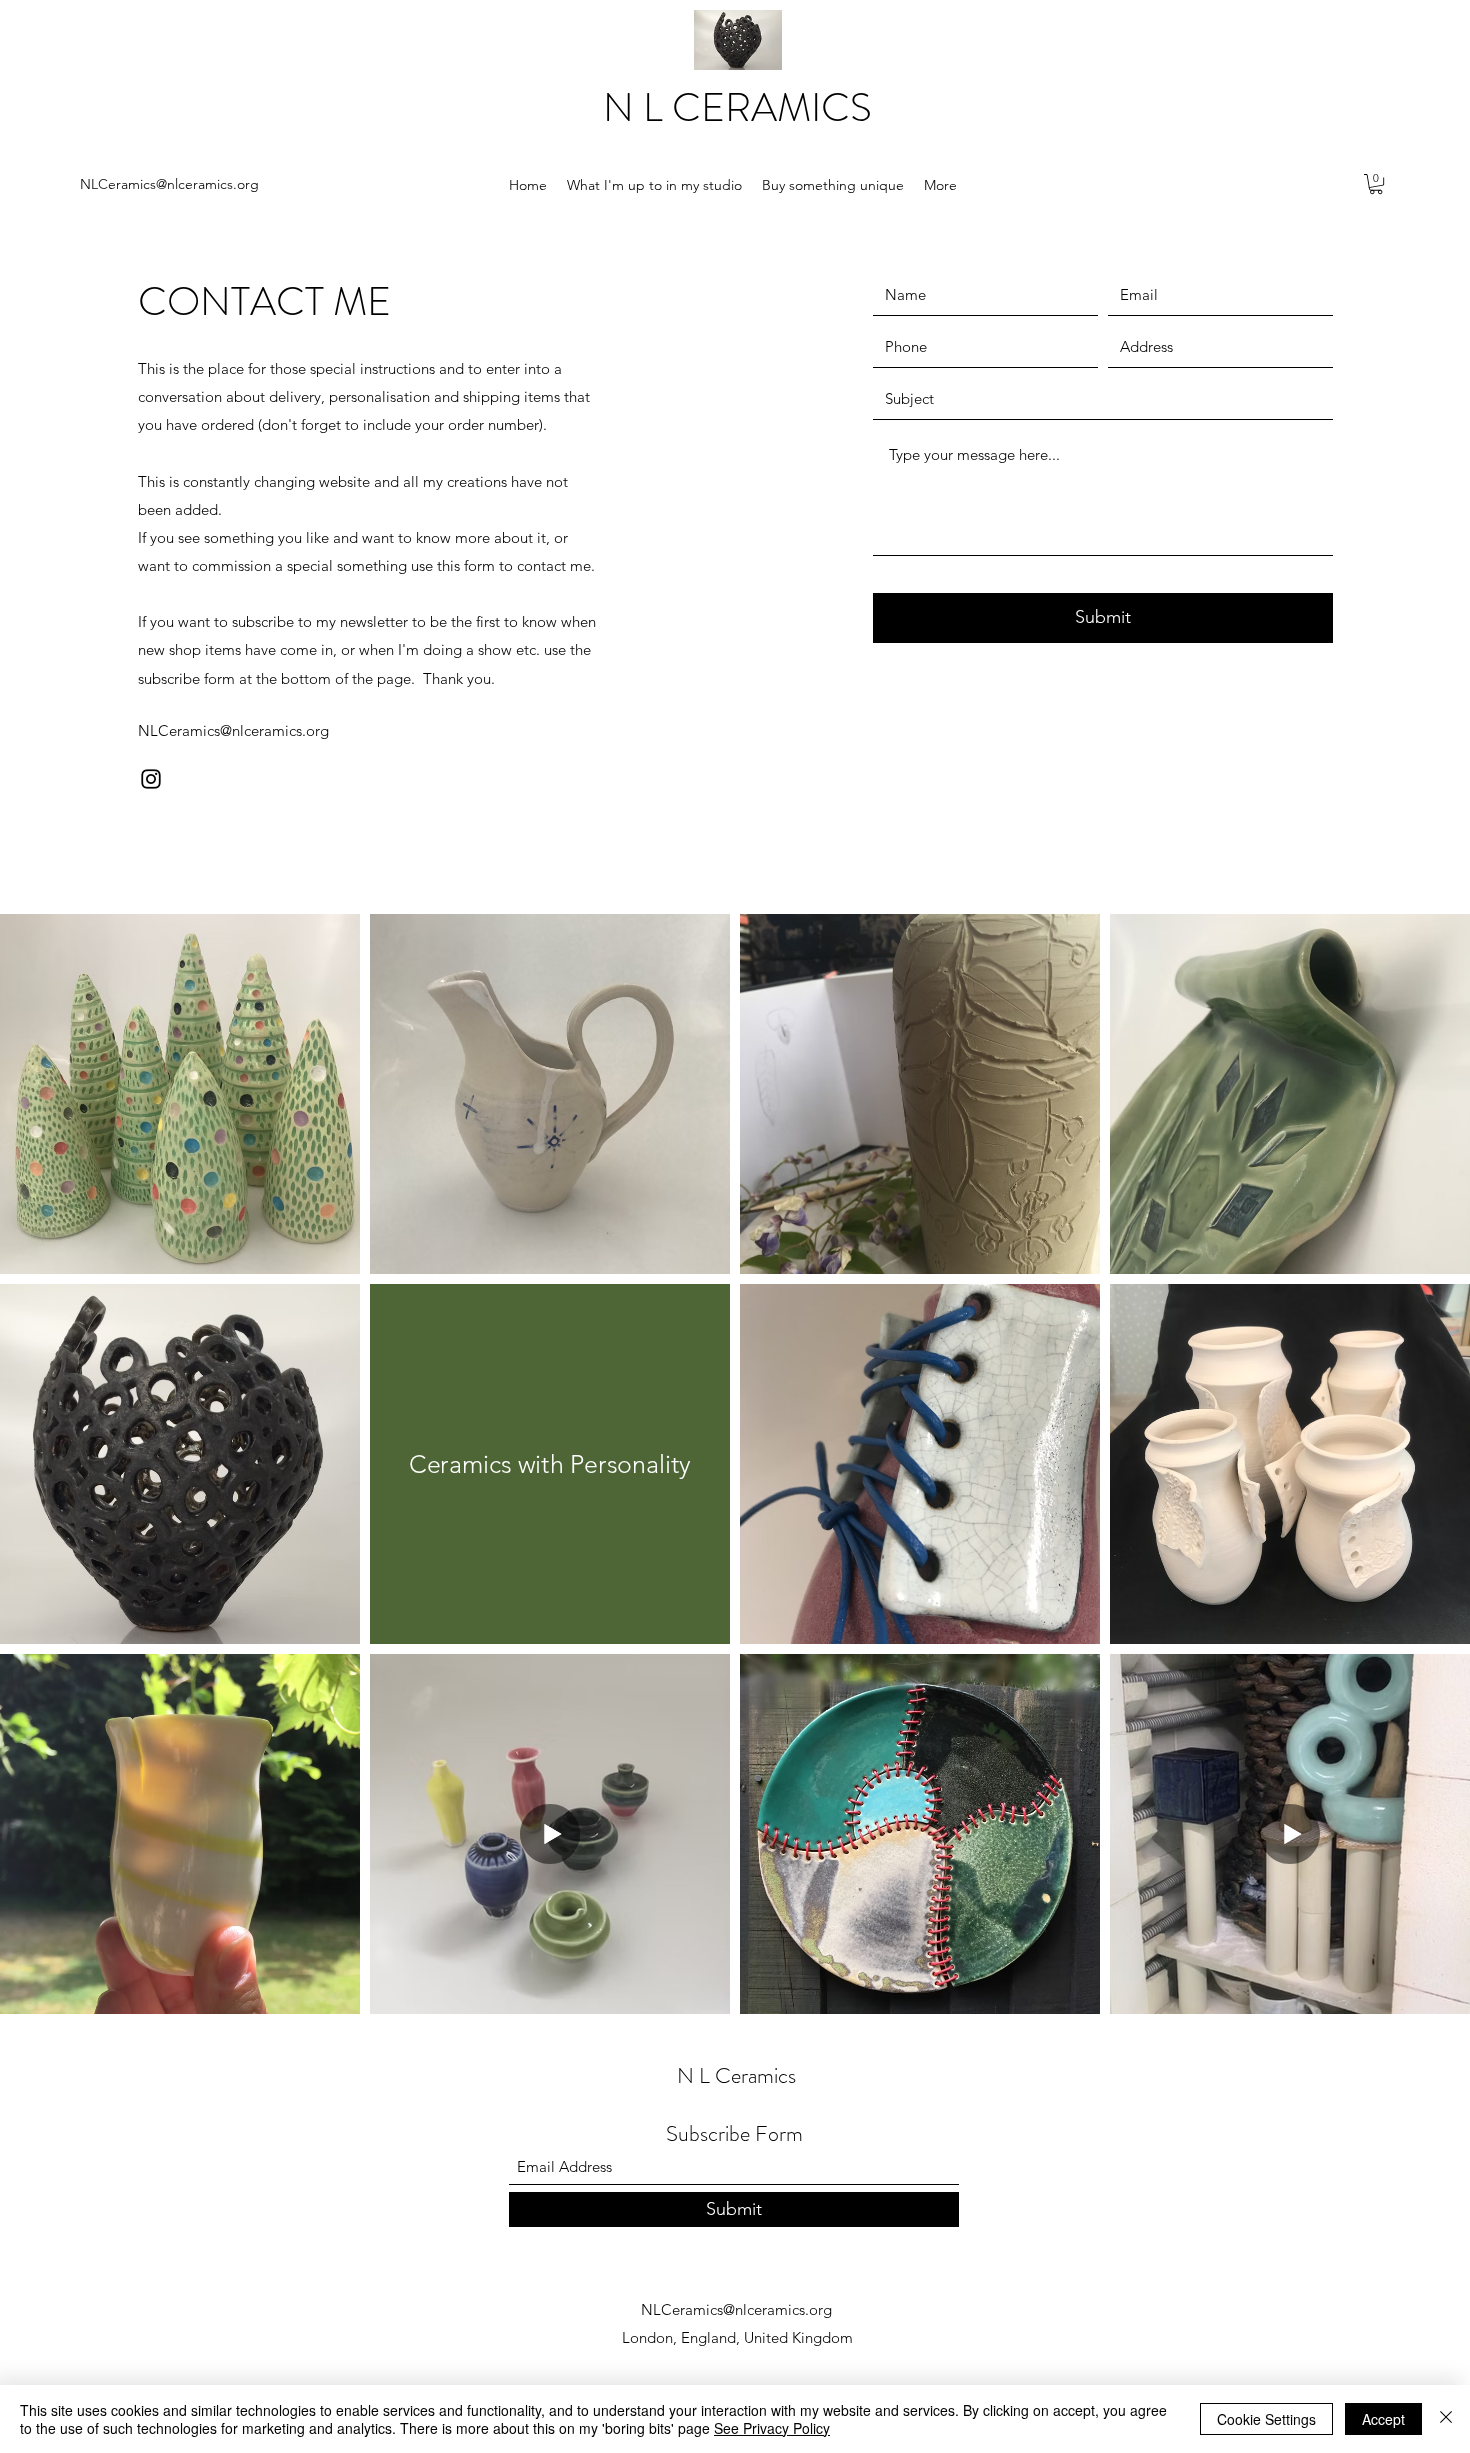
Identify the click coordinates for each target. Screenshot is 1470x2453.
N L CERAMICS (737, 107)
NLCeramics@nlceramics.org (169, 184)
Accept (1383, 2419)
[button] (1376, 184)
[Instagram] (151, 779)
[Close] (1446, 2419)
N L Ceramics (736, 2075)
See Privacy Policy (772, 2428)
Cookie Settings (1266, 2419)
